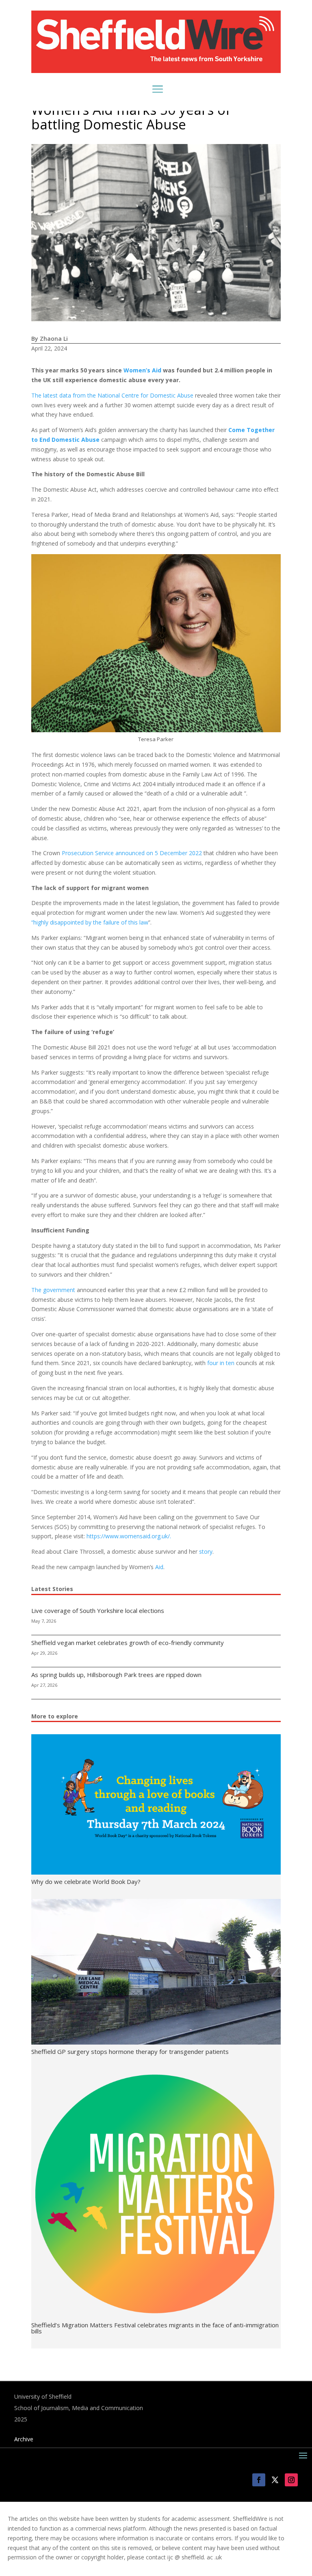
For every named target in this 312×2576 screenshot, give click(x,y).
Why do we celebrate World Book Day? (86, 1881)
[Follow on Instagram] (291, 2480)
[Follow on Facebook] (259, 2480)
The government (54, 1290)
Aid (159, 1567)
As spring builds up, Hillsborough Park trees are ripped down (116, 1675)
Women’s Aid (142, 370)
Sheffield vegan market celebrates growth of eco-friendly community (128, 1643)
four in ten (221, 1363)
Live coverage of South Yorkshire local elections (98, 1611)
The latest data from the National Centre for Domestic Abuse (113, 395)
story (206, 1551)
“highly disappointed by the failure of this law (90, 922)
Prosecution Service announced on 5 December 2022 (132, 853)
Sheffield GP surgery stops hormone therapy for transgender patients (130, 2051)
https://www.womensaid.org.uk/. (129, 1536)
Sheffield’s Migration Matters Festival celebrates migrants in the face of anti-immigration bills (155, 2328)
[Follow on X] (275, 2480)
